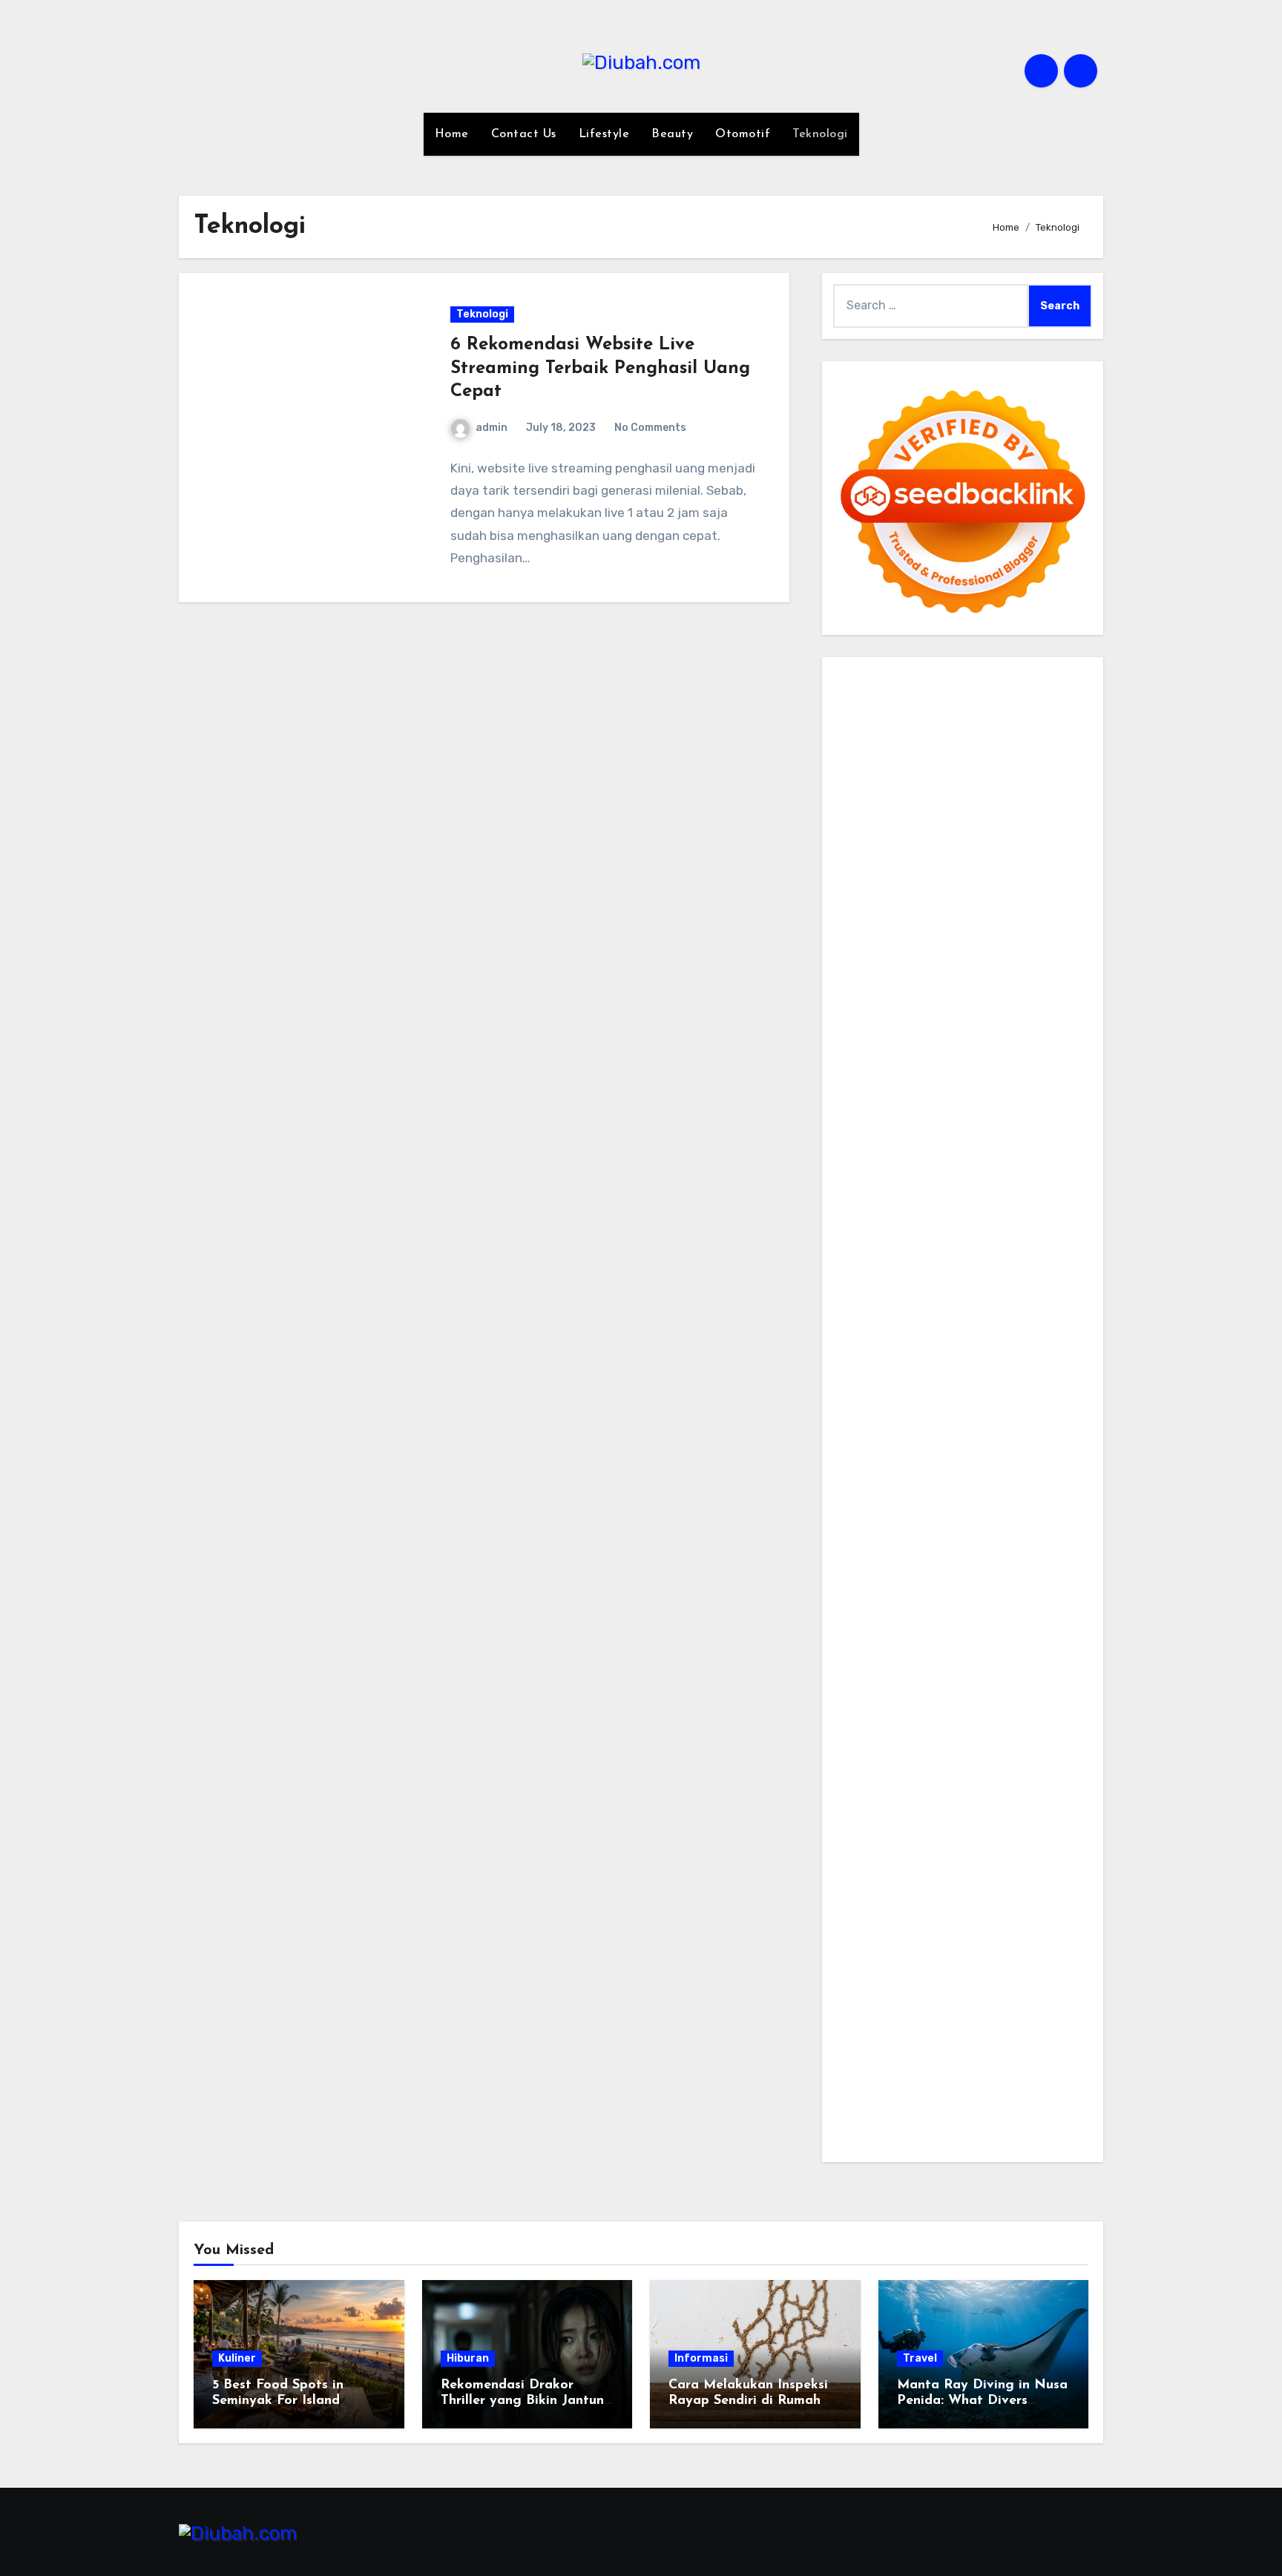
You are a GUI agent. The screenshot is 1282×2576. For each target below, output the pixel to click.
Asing (849, 1882)
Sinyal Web (1031, 1735)
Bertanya (859, 1840)
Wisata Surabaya (1033, 1544)
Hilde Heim (1012, 784)
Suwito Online (872, 1608)
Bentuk (854, 1924)
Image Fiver (865, 700)
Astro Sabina (944, 847)
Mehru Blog (1058, 890)
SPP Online (1045, 1143)
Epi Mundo (862, 868)
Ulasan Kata (895, 1987)
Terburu (898, 1924)
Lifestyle (604, 134)
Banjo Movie (995, 1460)
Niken (1073, 1586)
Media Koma (866, 1755)
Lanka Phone (976, 700)
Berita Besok (937, 1755)
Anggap (1025, 1945)
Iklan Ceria (1050, 868)
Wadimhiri (861, 805)
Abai (1058, 1840)
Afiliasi (906, 1840)
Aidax (960, 995)
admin (492, 428)
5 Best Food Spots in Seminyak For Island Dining (278, 2401)
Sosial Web (1005, 1755)
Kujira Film (987, 1206)
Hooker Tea (884, 1206)
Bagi (910, 1882)
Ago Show (1045, 1101)
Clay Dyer (860, 1481)
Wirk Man (976, 1586)
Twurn (1068, 847)
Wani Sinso (1061, 953)
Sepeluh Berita (874, 2114)
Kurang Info (1035, 1713)
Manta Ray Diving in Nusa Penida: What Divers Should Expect (982, 2401)
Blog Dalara (1015, 847)
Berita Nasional (956, 1735)
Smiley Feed (867, 1164)
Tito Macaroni (990, 1523)
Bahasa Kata (948, 2136)
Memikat (857, 2030)
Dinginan (858, 2009)
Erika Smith (1007, 1164)
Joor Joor (1022, 1269)
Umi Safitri (862, 1819)
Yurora (1046, 910)
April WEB (1002, 953)
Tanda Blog (1021, 2094)
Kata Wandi (1009, 1650)
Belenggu (989, 1903)
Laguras (856, 1143)
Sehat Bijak (1051, 1819)
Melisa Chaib (991, 910)
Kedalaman (1025, 2009)
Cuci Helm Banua (927, 1650)
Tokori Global (898, 1439)
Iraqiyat (994, 1249)
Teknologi (820, 134)
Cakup (1026, 1924)
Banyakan (914, 2009)
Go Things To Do (904, 1523)
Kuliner (237, 2358)
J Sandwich (902, 1502)
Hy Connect (1012, 995)
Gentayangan (969, 1987)
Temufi (936, 1206)
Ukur (846, 1987)
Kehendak (861, 2051)
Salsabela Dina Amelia (938, 1713)
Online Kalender (877, 1312)
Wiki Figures (934, 742)
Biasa (1035, 1903)
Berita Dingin (1025, 2072)
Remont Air (1017, 1481)
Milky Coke (862, 1396)
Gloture (990, 1143)
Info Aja (993, 1819)
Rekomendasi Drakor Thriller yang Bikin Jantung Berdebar (527, 2401)
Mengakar (937, 1945)
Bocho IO (1057, 1460)
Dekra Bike (1037, 1291)
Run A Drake (924, 1460)
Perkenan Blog (874, 2094)
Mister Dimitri (901, 1101)
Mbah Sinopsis (1034, 932)
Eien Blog (989, 1080)
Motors (852, 678)
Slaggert (900, 974)
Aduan (1065, 1924)
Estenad (856, 1017)
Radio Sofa (1017, 1608)
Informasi (701, 2358)
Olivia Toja (925, 910)
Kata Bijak (930, 932)
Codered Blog (871, 1249)
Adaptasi (988, 1840)
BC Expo (910, 1291)
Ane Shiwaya (920, 1227)
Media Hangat (872, 2136)
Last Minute (920, 1333)
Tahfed (928, 1586)
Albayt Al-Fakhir (939, 826)
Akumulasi (950, 1861)
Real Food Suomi (970, 1312)
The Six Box (1009, 1354)
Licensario (862, 1354)
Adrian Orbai (938, 1164)
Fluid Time (941, 1249)
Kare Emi (857, 1227)
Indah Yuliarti (931, 1819)
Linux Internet (978, 1502)
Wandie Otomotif (986, 1671)
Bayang (1018, 1882)
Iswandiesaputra (926, 1628)
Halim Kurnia (1038, 1798)
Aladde (853, 974)
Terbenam (895, 1903)
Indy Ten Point (933, 1354)
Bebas (942, 1903)
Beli (1053, 1882)
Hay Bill (962, 1481)
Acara (944, 1840)
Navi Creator (949, 1608)
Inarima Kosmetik (1003, 1333)
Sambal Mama (1037, 974)
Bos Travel (862, 1565)
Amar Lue (1045, 1206)
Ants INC (916, 805)
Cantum (983, 1924)
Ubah (1007, 1967)
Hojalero (856, 1080)
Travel (920, 2358)
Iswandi (855, 1650)
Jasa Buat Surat (978, 1017)
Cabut (940, 1924)
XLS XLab (929, 1418)
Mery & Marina (921, 1080)
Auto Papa (1016, 826)
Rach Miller (1061, 1122)
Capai (927, 1967)
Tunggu (1046, 1967)
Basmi (943, 1882)
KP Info (921, 995)
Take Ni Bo (1045, 763)
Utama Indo (865, 995)
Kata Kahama (930, 868)
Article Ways (970, 1291)
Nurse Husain (996, 1037)
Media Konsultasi (965, 2114)
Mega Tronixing (921, 1185)
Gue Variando (989, 1396)
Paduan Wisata (875, 1798)
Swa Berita (864, 910)
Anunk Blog (906, 678)
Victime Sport (916, 1376)
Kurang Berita (872, 1735)
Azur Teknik (974, 678)
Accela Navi (866, 784)
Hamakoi (906, 1017)
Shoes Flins (865, 1269)
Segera (1003, 2030)
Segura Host (1001, 1185)
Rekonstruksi (977, 1101)
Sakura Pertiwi (960, 1798)
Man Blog (1029, 1586)
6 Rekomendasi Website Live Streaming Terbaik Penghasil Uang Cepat (600, 368)
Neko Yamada (1007, 742)
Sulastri (1057, 1037)
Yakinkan (956, 2030)
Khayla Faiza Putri (1025, 1628)
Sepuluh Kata (948, 2072)
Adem (891, 1945)
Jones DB (957, 1544)
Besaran (968, 2009)
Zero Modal (982, 763)
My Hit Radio (961, 974)
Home (452, 134)
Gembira (906, 2030)
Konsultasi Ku (871, 2072)
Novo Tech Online (1007, 1059)
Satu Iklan (908, 1777)
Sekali (1042, 2030)
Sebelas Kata (974, 1777)
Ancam (1001, 1861)
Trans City (1031, 1565)
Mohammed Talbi (946, 1269)
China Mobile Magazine (964, 1122)
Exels (896, 1143)
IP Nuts (977, 1376)
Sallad (1035, 1080)
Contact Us (524, 134)
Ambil (902, 1861)
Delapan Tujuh (1049, 678)
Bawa (849, 1903)
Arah (881, 1882)
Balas (978, 1882)
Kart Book (940, 1143)
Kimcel (919, 700)
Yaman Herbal (996, 1418)
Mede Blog (1052, 1227)
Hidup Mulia (865, 1122)
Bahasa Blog (952, 2094)
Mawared (1044, 1312)
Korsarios (858, 1333)
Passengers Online (995, 805)
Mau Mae (880, 1586)
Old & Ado (921, 1396)
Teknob (980, 1565)
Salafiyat (993, 868)
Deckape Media (977, 1439)
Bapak (1028, 1987)
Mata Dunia (926, 1565)
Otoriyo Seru (1035, 1376)
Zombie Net (924, 1059)
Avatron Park (870, 847)
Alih (873, 1861)
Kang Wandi (903, 1671)
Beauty (672, 134)
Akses (984, 1945)
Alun (846, 1861)
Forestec (914, 1481)
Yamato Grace (917, 890)
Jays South (902, 953)
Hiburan (468, 2358)
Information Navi (880, 1544)
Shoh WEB (861, 1059)
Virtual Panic (920, 1037)
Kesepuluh (920, 2051)
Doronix (1036, 700)
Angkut (1045, 1861)
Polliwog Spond (987, 721)
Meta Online (866, 932)
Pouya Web (990, 1227)
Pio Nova (1043, 1249)
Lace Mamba (907, 721)
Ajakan (852, 1945)
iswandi (855, 1628)
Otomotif (743, 134)
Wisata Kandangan (999, 1692)
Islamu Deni (991, 890)
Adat (1029, 1840)
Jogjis (850, 953)
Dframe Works (940, 784)
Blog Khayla (912, 1692)
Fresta (955, 953)
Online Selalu (1049, 1777)
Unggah (967, 1967)
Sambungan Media (1003, 2051)
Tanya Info (1045, 2114)
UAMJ (884, 1418)
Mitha (976, 932)
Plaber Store (915, 763)
